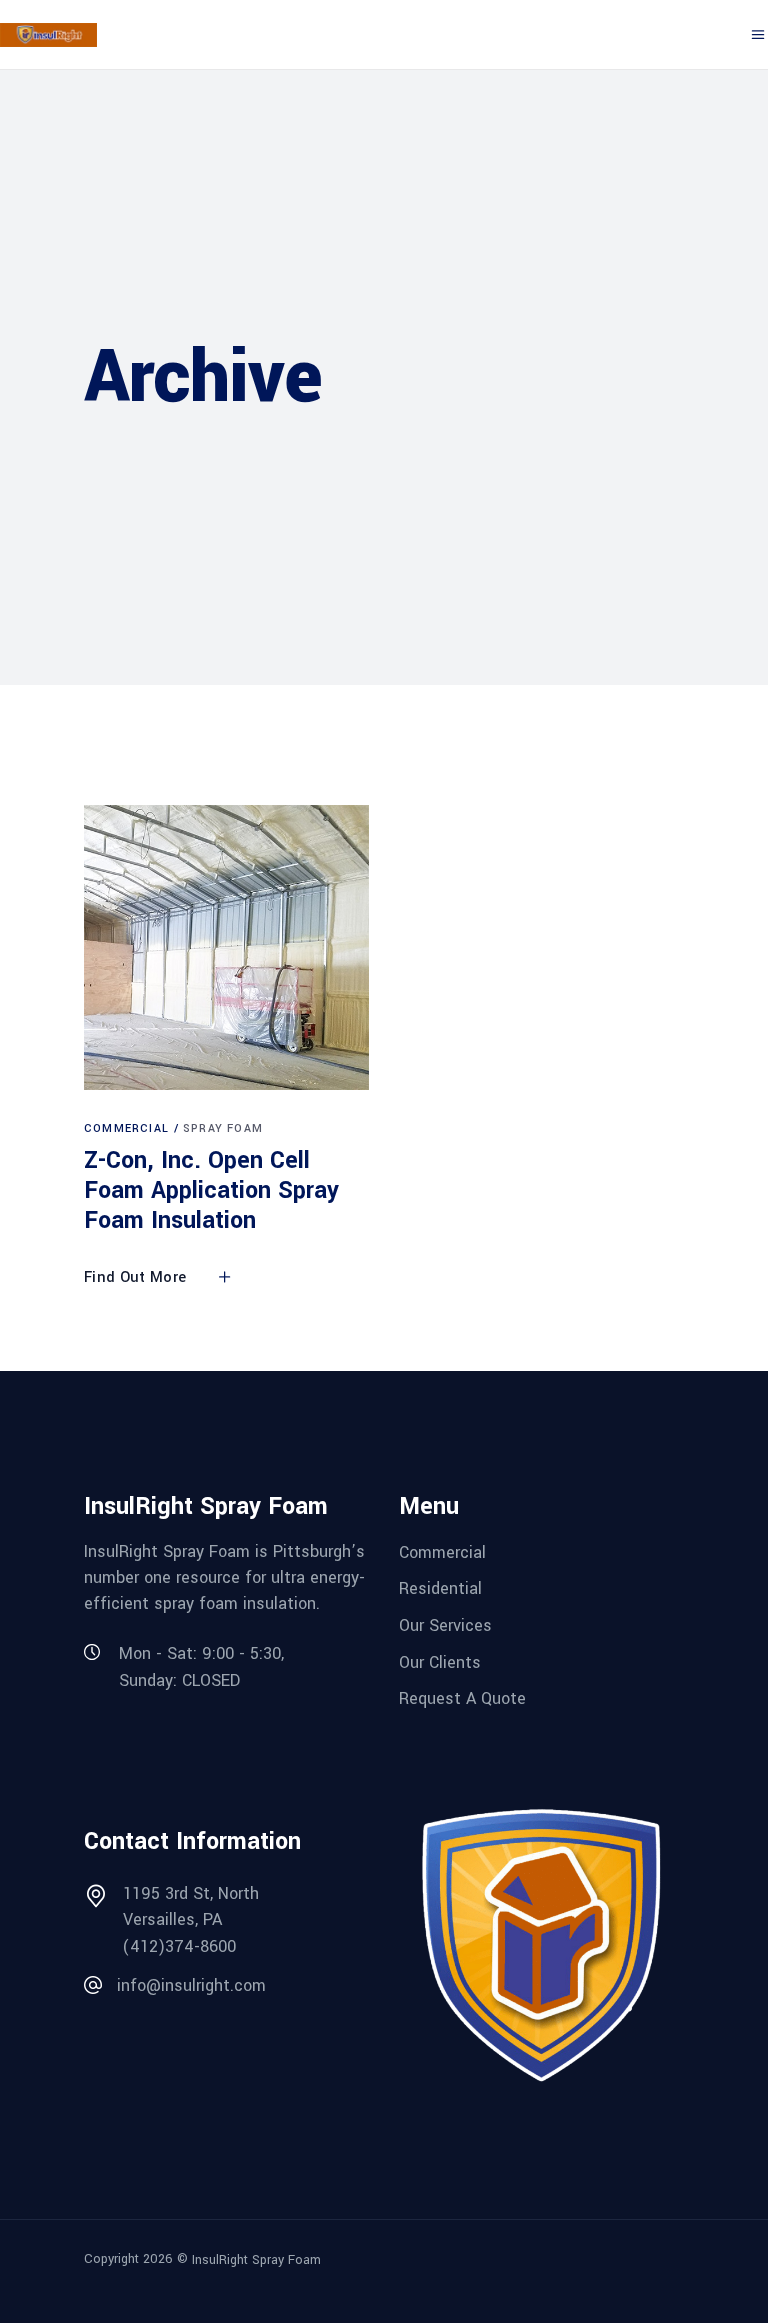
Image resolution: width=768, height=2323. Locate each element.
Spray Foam (223, 1128)
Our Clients (440, 1661)
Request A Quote (462, 1698)
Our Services (445, 1625)
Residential (440, 1588)
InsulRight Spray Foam (256, 2260)
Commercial (126, 1128)
